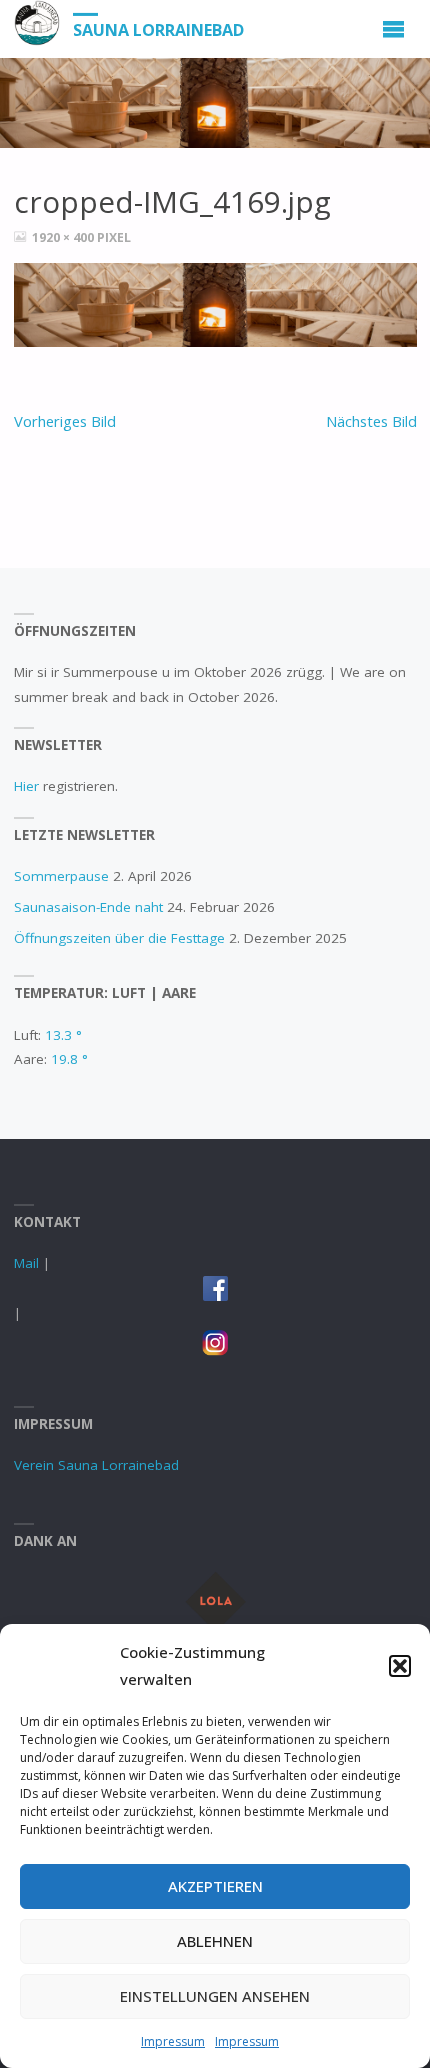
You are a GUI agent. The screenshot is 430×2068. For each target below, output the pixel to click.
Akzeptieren (215, 1886)
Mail (26, 1263)
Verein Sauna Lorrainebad (96, 1465)
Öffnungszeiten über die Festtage (119, 938)
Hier (28, 786)
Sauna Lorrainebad (158, 30)
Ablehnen (215, 1941)
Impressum (173, 2041)
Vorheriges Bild (65, 421)
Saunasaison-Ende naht (88, 907)
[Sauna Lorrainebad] (37, 23)
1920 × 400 (64, 237)
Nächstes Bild (371, 421)
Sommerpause (61, 876)
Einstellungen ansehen (215, 1996)
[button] (400, 1666)
